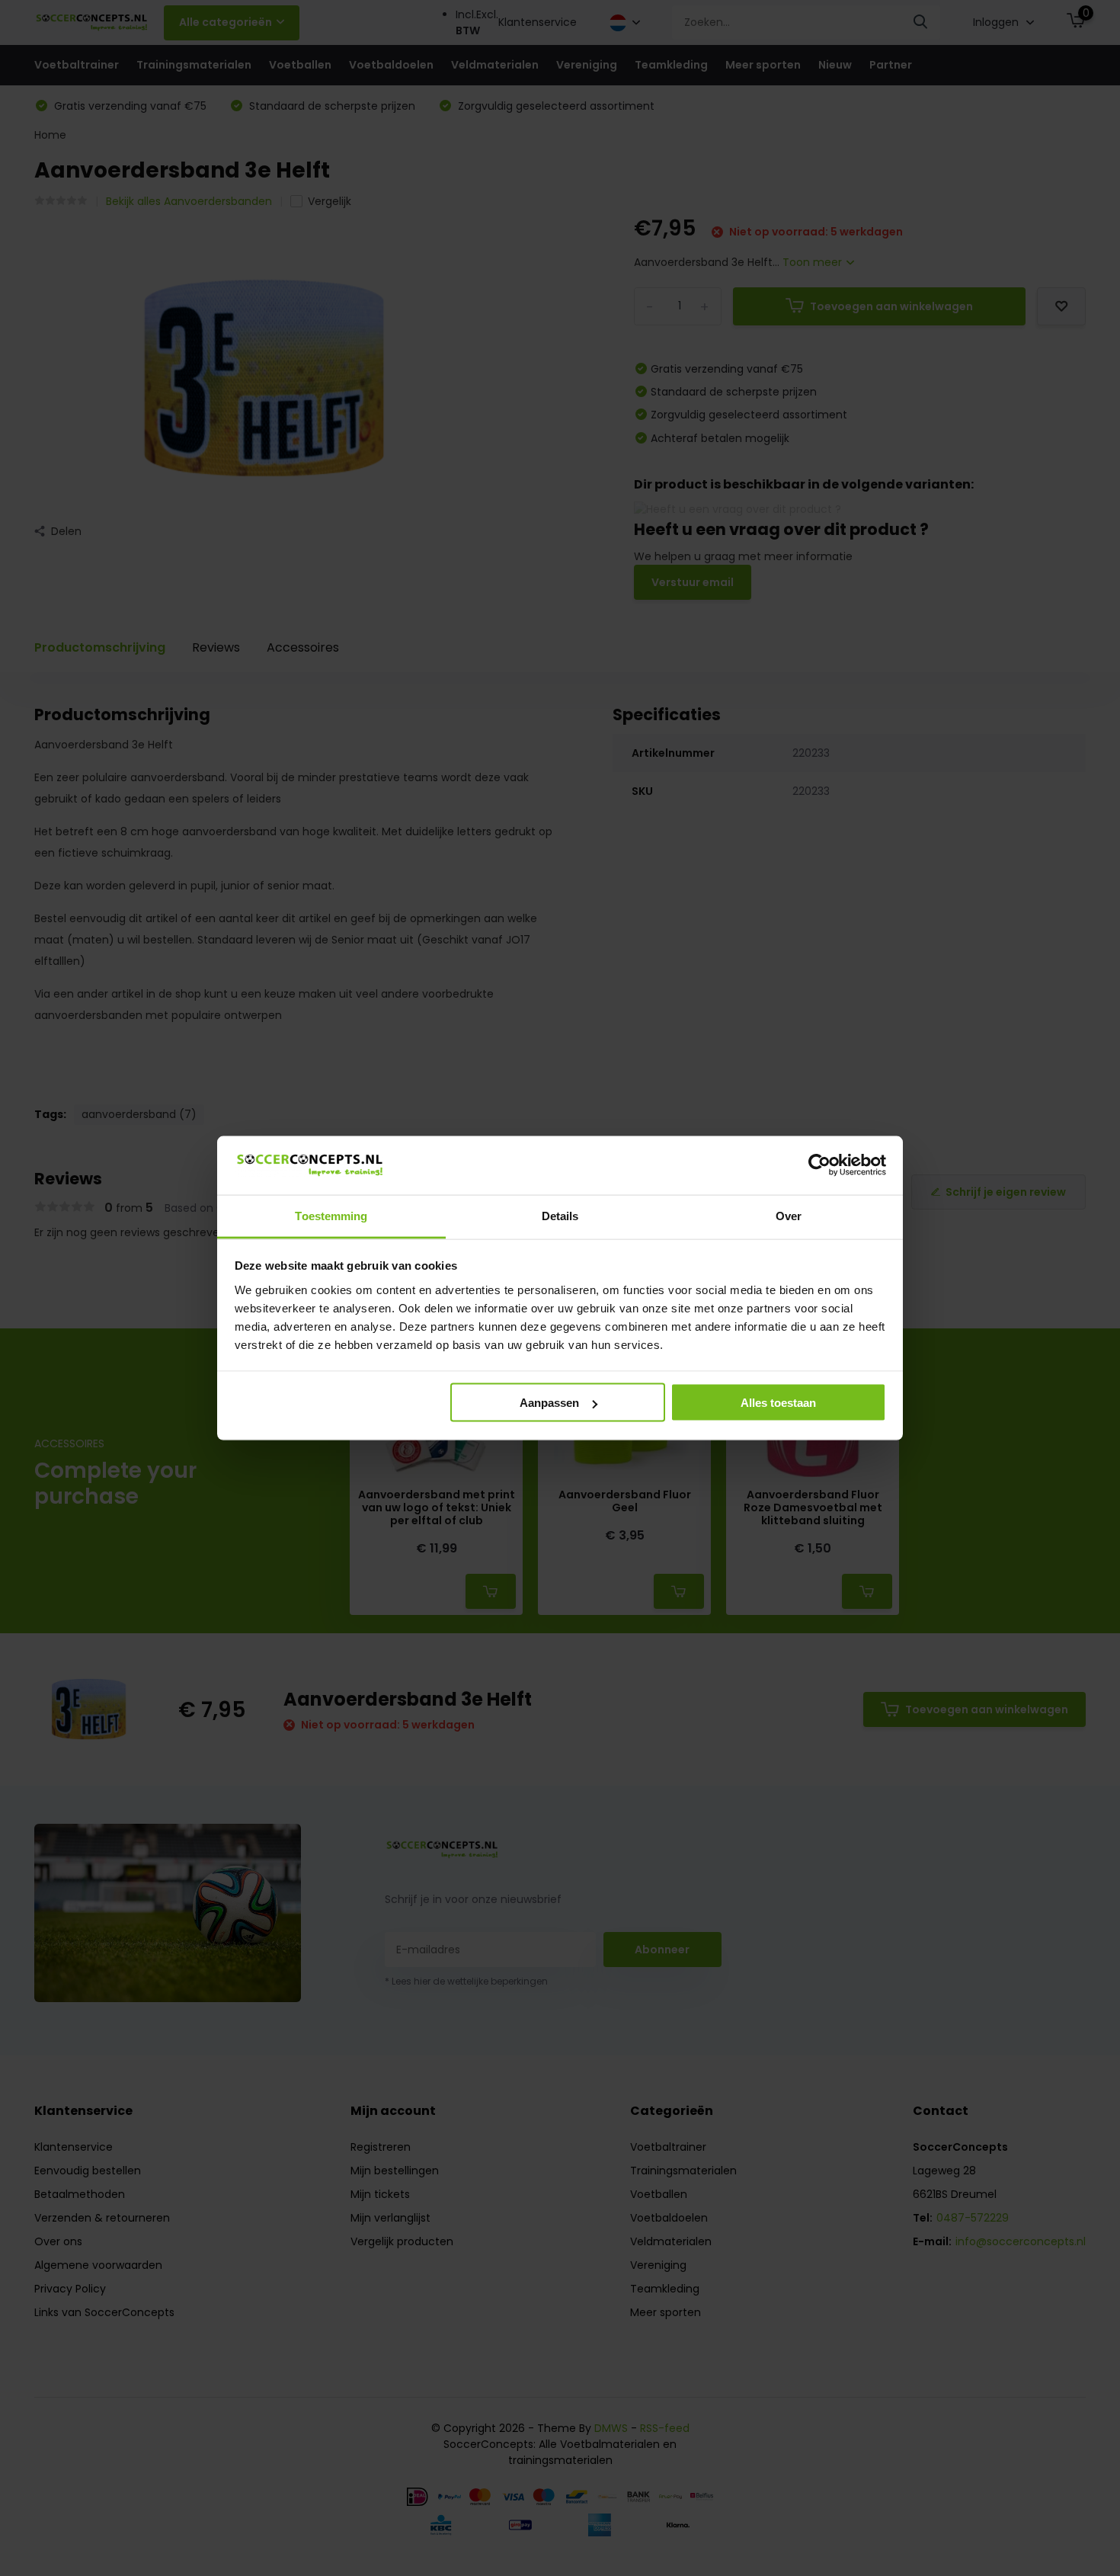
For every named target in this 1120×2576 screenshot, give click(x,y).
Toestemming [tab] (331, 1215)
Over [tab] (789, 1215)
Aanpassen (549, 1403)
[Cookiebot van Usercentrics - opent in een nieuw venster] (819, 1165)
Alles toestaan (778, 1403)
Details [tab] (560, 1215)
